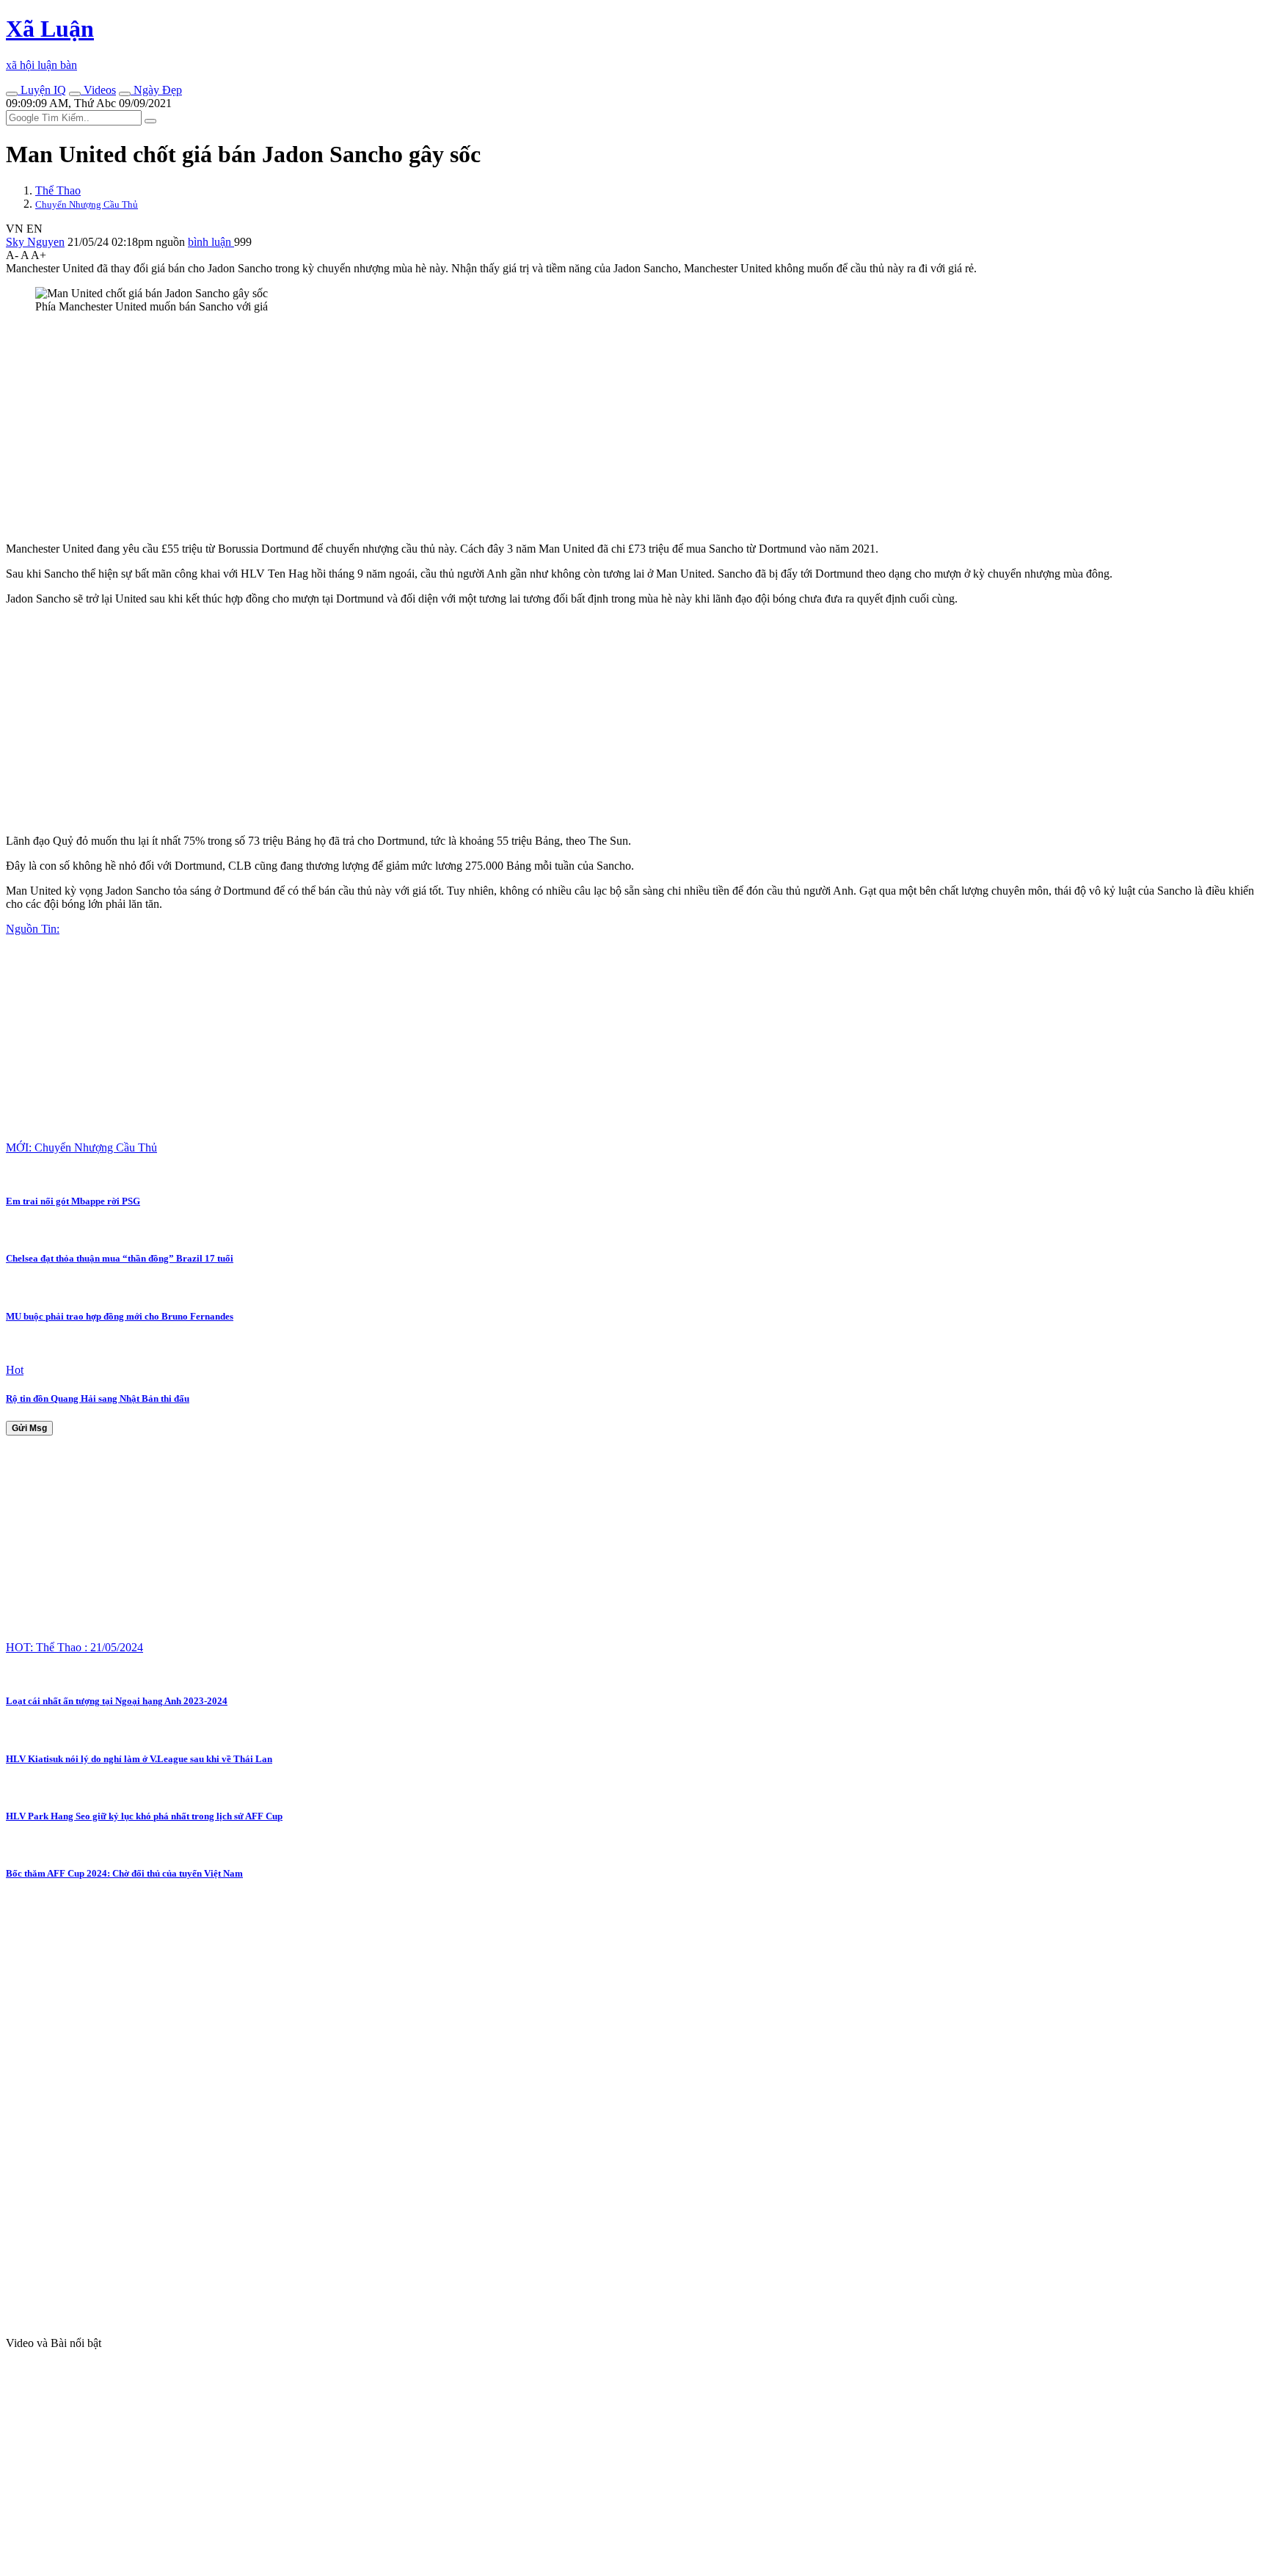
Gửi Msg (29, 1428)
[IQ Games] (12, 94)
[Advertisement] (446, 428)
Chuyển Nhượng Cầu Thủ (87, 204)
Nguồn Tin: (33, 929)
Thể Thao (58, 190)
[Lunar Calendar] (125, 94)
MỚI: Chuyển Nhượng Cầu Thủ (81, 1147)
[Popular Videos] (75, 94)
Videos (98, 90)
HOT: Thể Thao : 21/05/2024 (74, 1647)
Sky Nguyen (35, 242)
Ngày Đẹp (156, 90)
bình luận (211, 242)
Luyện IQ (42, 90)
